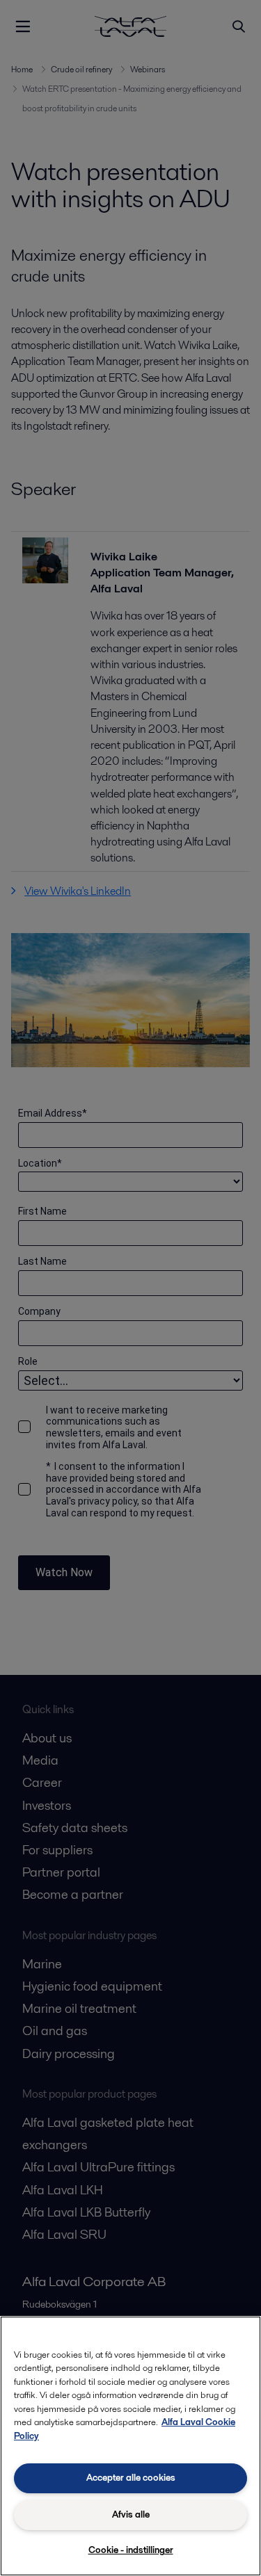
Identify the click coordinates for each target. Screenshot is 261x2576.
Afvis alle (131, 2514)
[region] (130, 2446)
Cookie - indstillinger (131, 2550)
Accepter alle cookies (131, 2478)
